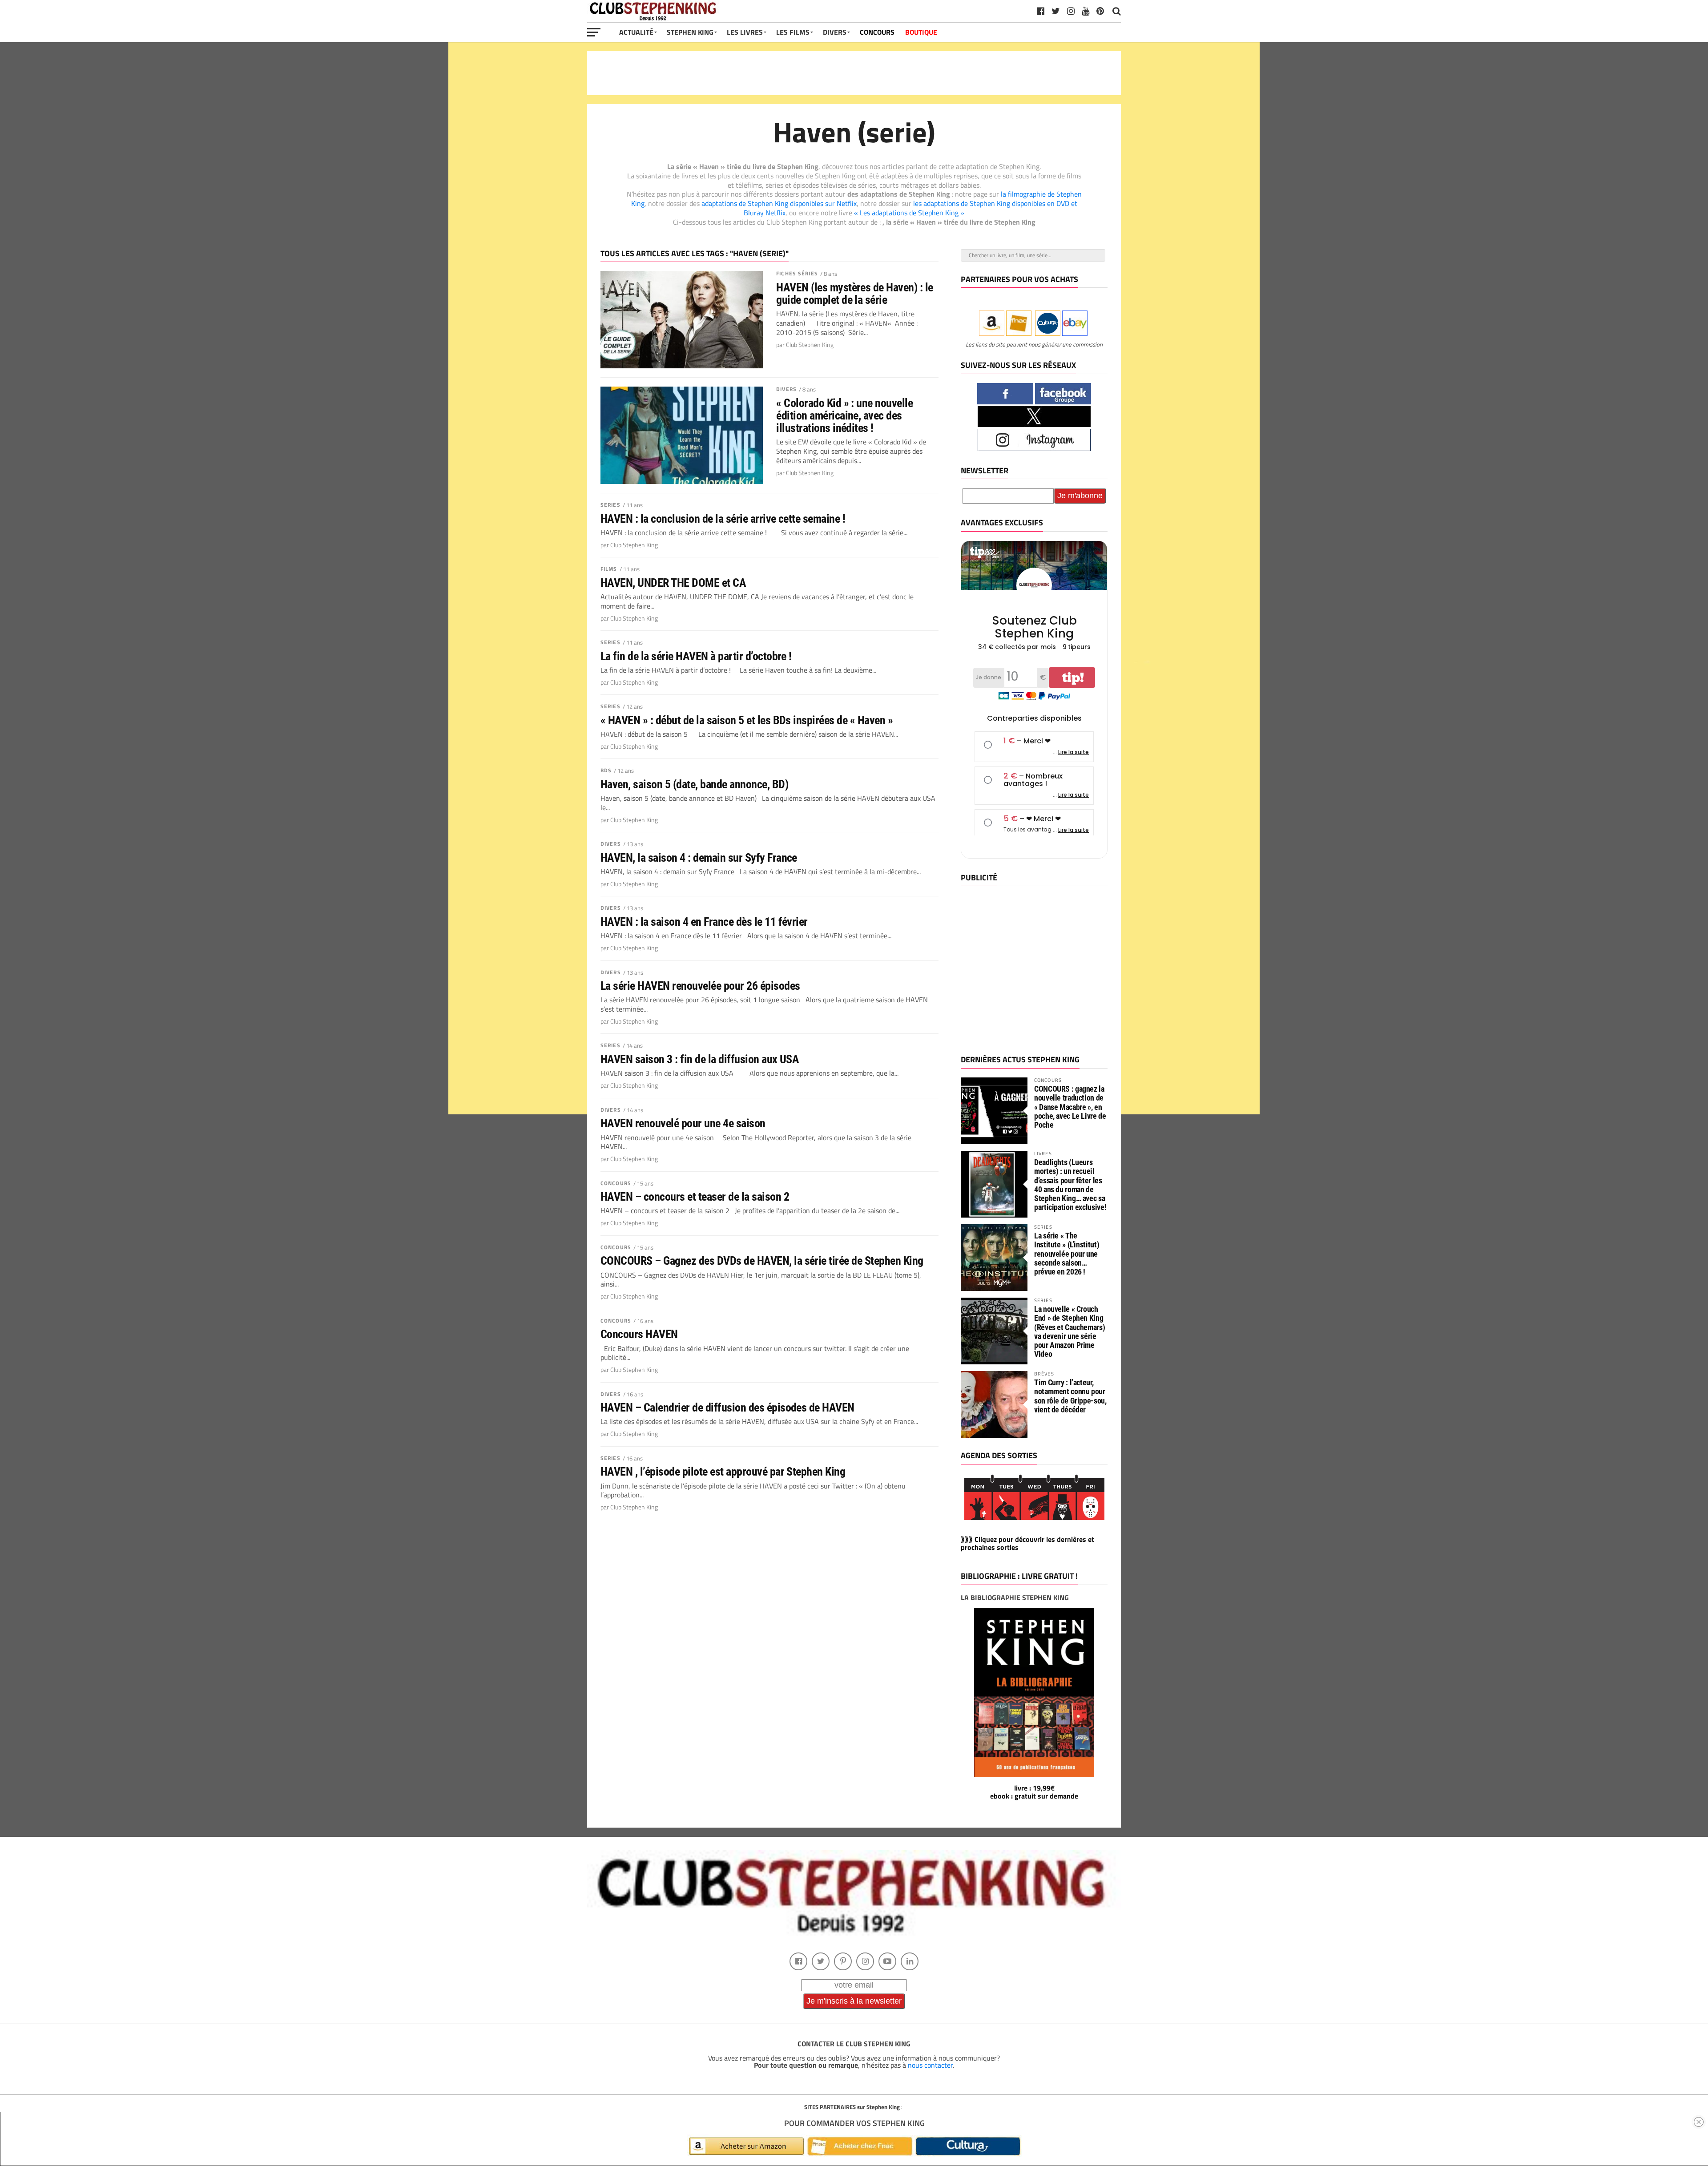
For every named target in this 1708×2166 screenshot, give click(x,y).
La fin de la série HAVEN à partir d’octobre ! (696, 656)
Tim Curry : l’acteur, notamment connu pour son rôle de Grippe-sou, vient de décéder (1070, 1396)
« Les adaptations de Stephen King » (909, 213)
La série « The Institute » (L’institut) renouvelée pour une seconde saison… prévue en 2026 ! (1067, 1254)
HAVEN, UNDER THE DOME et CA (673, 583)
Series (610, 505)
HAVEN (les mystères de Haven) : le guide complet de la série (855, 294)
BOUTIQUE (921, 32)
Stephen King (690, 32)
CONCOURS (877, 32)
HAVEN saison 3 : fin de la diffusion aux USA (700, 1059)
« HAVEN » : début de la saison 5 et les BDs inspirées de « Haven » (747, 720)
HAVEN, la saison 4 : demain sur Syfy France (699, 858)
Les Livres (745, 32)
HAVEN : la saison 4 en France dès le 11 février (704, 922)
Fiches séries (797, 273)
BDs (606, 770)
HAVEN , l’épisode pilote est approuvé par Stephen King (723, 1472)
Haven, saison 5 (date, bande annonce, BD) (694, 784)
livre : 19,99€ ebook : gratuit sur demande (1034, 1792)
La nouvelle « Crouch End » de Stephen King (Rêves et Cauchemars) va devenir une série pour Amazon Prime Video (1070, 1331)
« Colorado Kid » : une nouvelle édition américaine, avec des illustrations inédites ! (844, 415)
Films (609, 569)
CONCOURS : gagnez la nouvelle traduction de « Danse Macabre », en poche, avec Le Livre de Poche (1070, 1107)
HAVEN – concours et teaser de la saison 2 (695, 1197)
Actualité (636, 32)
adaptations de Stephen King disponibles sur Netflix (779, 203)
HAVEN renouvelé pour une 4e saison (683, 1123)
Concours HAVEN (639, 1334)
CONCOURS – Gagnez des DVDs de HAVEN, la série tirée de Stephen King (762, 1261)
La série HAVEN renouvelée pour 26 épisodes (700, 986)
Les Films (793, 32)
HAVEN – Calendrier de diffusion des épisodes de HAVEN (727, 1408)
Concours (616, 1183)
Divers (786, 389)
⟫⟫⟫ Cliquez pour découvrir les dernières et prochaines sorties (1027, 1543)
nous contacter (930, 2065)
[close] (1699, 2122)
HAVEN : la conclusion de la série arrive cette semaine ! (723, 519)
